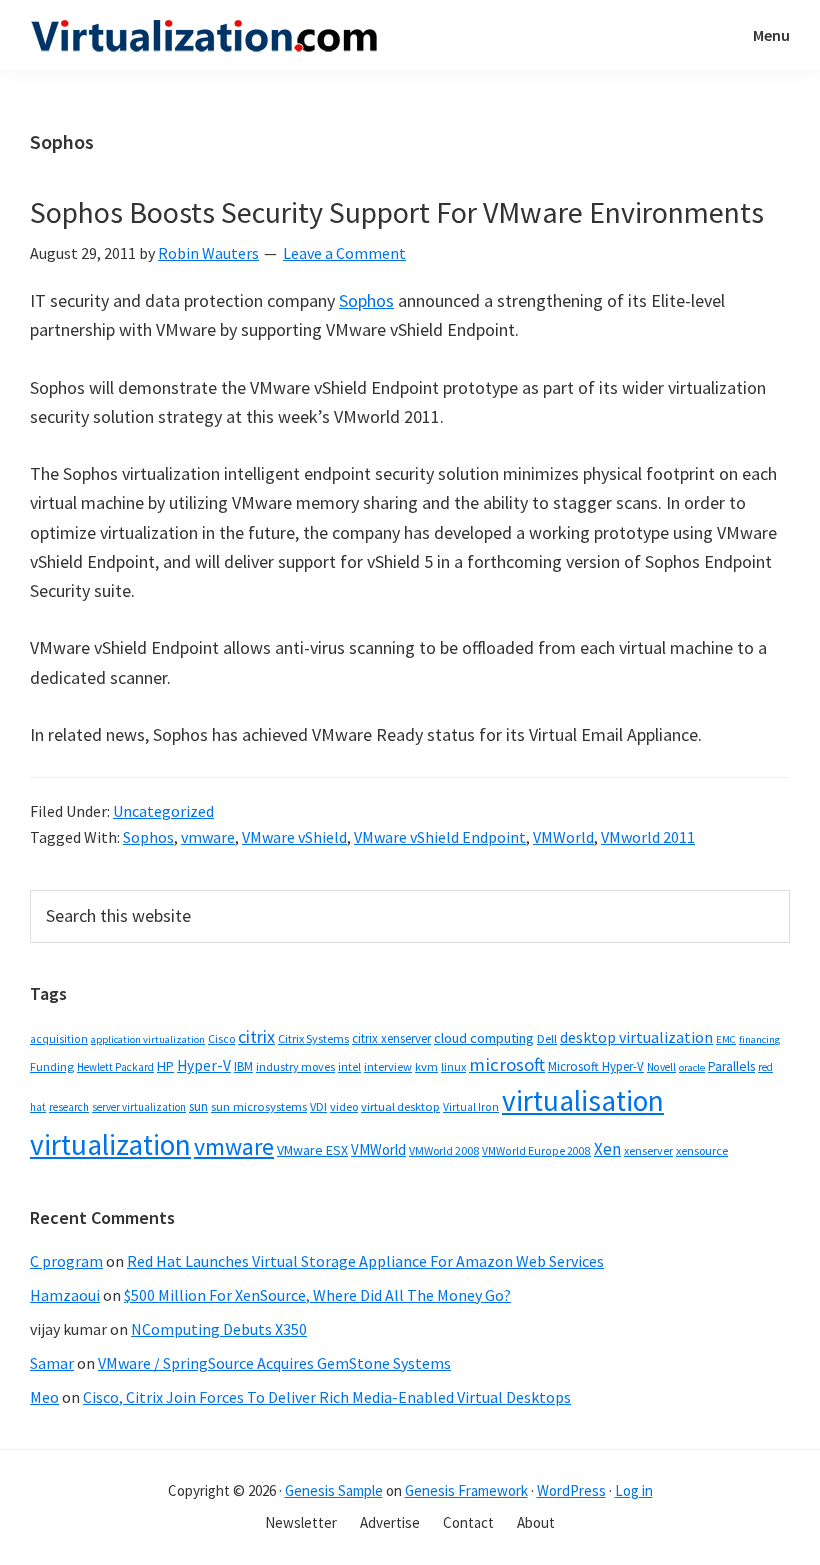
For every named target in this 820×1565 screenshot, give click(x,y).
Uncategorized (163, 811)
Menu (771, 35)
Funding (52, 1066)
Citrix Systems (313, 1038)
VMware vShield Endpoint (440, 837)
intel (349, 1067)
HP (165, 1066)
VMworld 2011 (648, 837)
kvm (426, 1066)
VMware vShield (294, 837)
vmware (208, 837)
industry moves (295, 1066)
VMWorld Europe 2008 (536, 1151)
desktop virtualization (636, 1037)
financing (759, 1039)
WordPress (571, 1490)
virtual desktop (400, 1106)
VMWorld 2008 (444, 1150)
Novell (661, 1067)
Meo (44, 1397)
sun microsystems (259, 1106)
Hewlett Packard (115, 1067)
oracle (692, 1067)
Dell (547, 1038)
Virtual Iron (471, 1107)
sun (198, 1106)
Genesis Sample (334, 1490)
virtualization (110, 1144)
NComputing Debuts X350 (219, 1329)
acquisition (59, 1039)
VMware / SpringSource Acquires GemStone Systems (274, 1363)
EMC (726, 1039)
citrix (256, 1036)
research (69, 1107)
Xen (607, 1149)
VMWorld (563, 837)
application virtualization (148, 1039)
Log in (634, 1490)
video (344, 1106)
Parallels (731, 1066)
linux (453, 1066)
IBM (243, 1066)
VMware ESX (312, 1150)
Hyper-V (204, 1065)
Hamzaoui (65, 1295)
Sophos (366, 300)
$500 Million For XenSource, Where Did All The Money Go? (317, 1295)
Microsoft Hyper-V (596, 1066)
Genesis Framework (466, 1490)
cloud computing (484, 1038)
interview (388, 1066)
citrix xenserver (391, 1038)
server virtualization (139, 1107)
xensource (702, 1150)
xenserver (648, 1150)
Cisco (221, 1038)
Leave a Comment (344, 253)
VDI (318, 1106)
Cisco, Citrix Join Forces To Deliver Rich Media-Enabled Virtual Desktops (327, 1397)
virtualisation (583, 1100)
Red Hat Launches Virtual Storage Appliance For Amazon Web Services (365, 1261)
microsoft (507, 1064)
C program (66, 1261)
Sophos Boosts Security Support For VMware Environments (397, 212)
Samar (52, 1363)
